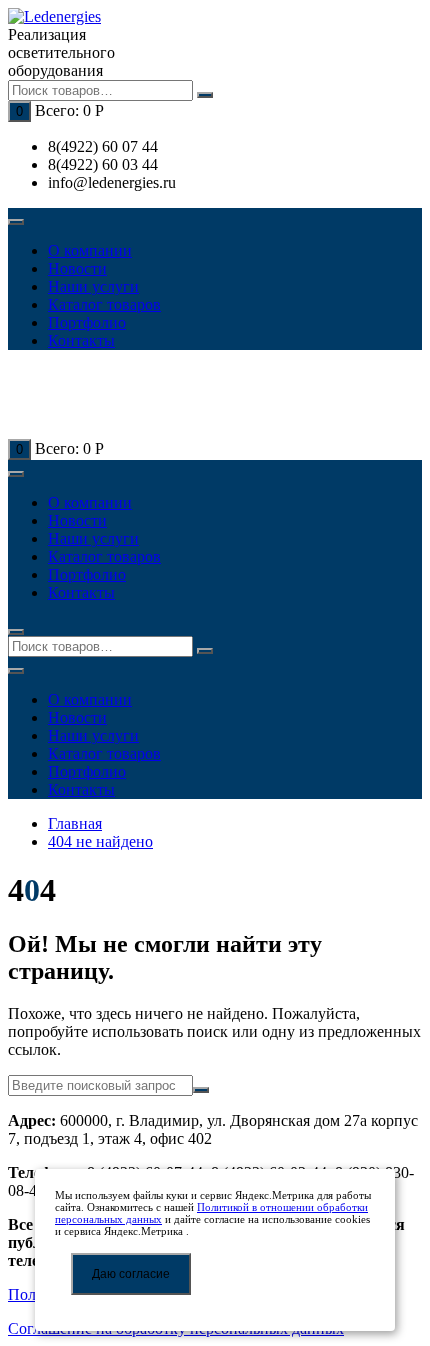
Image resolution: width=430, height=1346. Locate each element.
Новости (77, 268)
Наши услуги (93, 286)
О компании (90, 250)
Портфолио (87, 322)
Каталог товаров (104, 304)
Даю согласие (131, 1274)
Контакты (81, 340)
